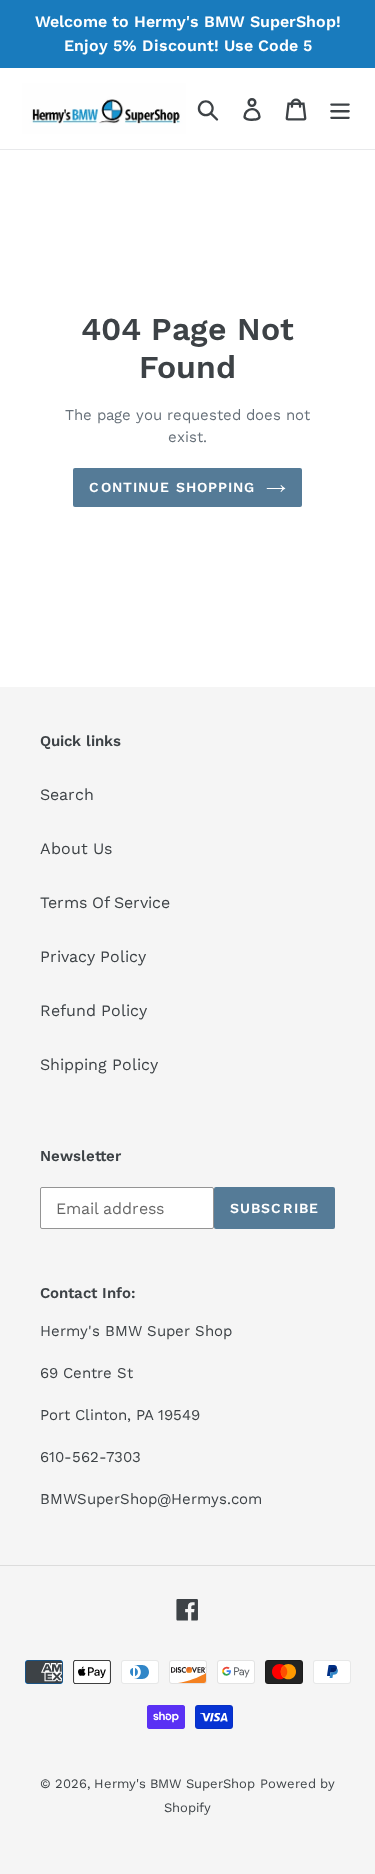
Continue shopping (172, 487)
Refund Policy (93, 1010)
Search (67, 794)
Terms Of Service (105, 902)
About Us (76, 848)
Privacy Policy (93, 956)
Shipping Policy (99, 1064)
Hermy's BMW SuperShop (174, 1783)
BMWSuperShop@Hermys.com (151, 1499)
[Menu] (340, 108)
